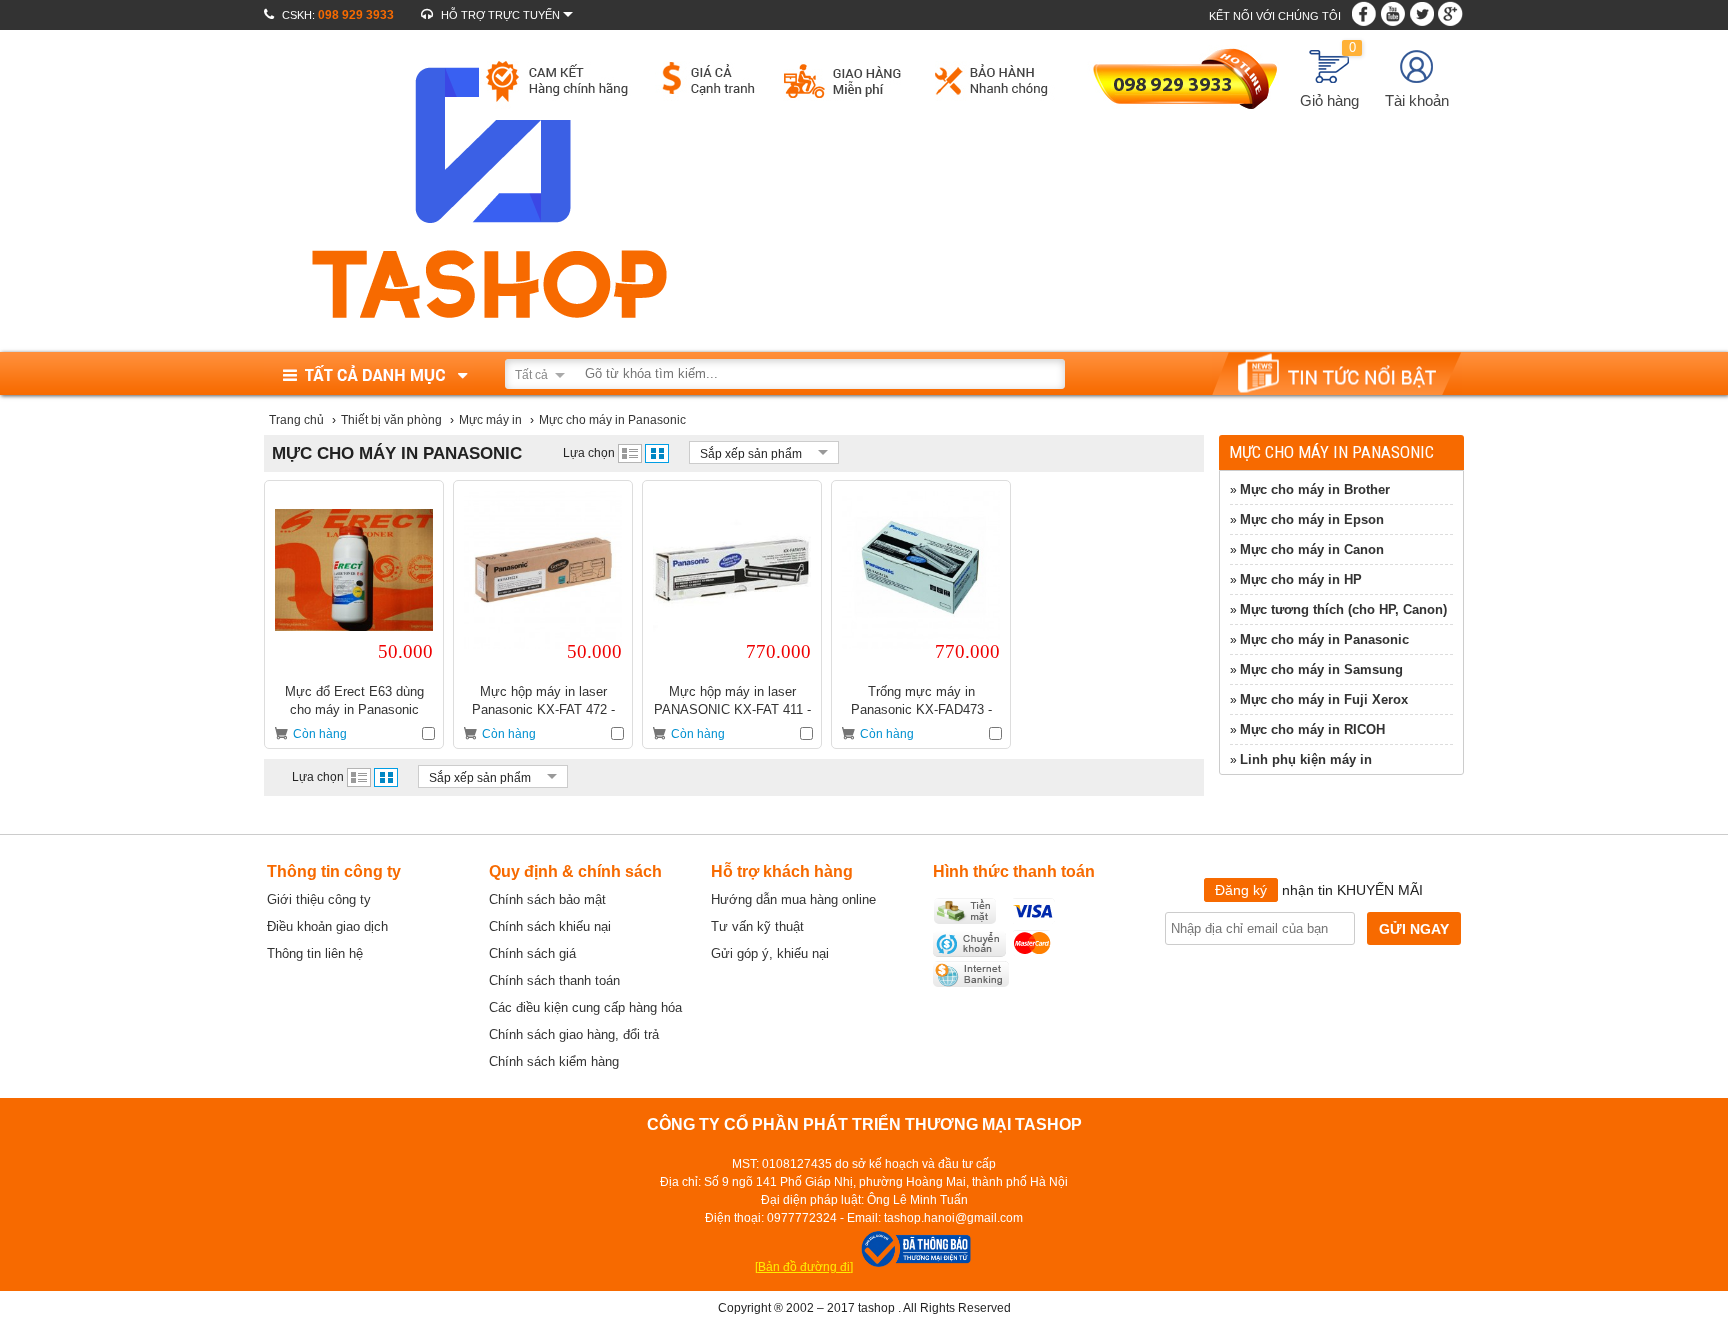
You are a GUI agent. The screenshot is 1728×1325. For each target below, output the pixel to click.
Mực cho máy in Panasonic (1324, 639)
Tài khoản (1417, 100)
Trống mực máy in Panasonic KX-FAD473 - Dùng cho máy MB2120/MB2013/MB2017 (921, 700)
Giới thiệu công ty (319, 899)
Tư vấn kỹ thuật (757, 926)
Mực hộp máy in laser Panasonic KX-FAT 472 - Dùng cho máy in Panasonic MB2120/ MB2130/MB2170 (543, 700)
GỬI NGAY (1414, 929)
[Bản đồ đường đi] (804, 1267)
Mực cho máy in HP (1301, 579)
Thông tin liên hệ (315, 953)
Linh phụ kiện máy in (1306, 759)
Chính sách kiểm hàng (554, 1061)
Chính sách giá (532, 953)
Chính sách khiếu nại (550, 926)
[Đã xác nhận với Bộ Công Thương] (915, 1267)
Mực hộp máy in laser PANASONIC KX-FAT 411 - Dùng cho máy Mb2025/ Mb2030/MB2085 (732, 700)
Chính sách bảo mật (547, 899)
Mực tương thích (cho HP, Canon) (1343, 609)
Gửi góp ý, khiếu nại (770, 953)
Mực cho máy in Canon (1312, 549)
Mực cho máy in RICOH (1312, 729)
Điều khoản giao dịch (327, 926)
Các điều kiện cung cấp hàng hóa (585, 1007)
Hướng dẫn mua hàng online (793, 899)
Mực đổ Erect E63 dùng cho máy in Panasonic (354, 700)
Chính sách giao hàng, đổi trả (574, 1034)
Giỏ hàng (1329, 79)
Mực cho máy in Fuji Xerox (1324, 699)
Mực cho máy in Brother (1315, 489)
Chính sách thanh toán (554, 980)
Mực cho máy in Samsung (1321, 669)
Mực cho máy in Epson (1312, 519)
